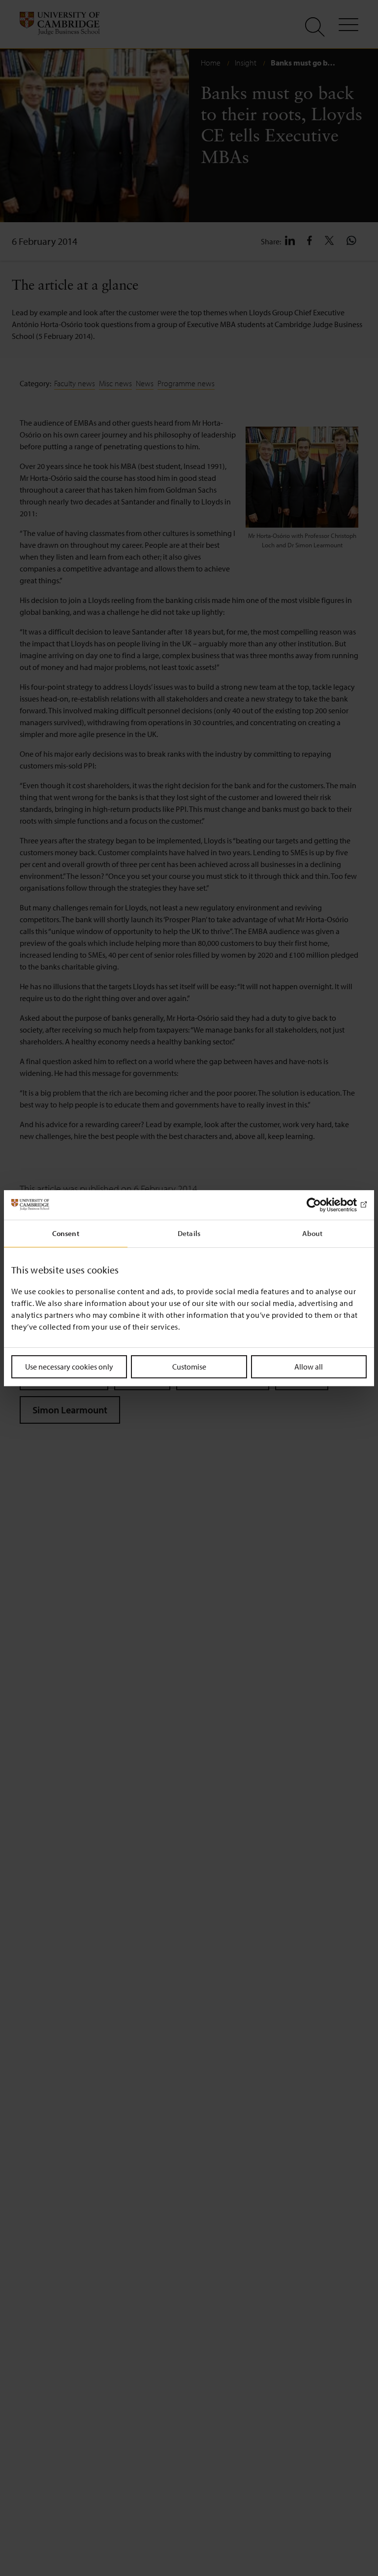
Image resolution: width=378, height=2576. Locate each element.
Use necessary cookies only (69, 1366)
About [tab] (313, 1233)
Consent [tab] (66, 1233)
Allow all (309, 1366)
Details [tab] (189, 1233)
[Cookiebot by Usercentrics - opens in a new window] (324, 1204)
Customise (189, 1366)
